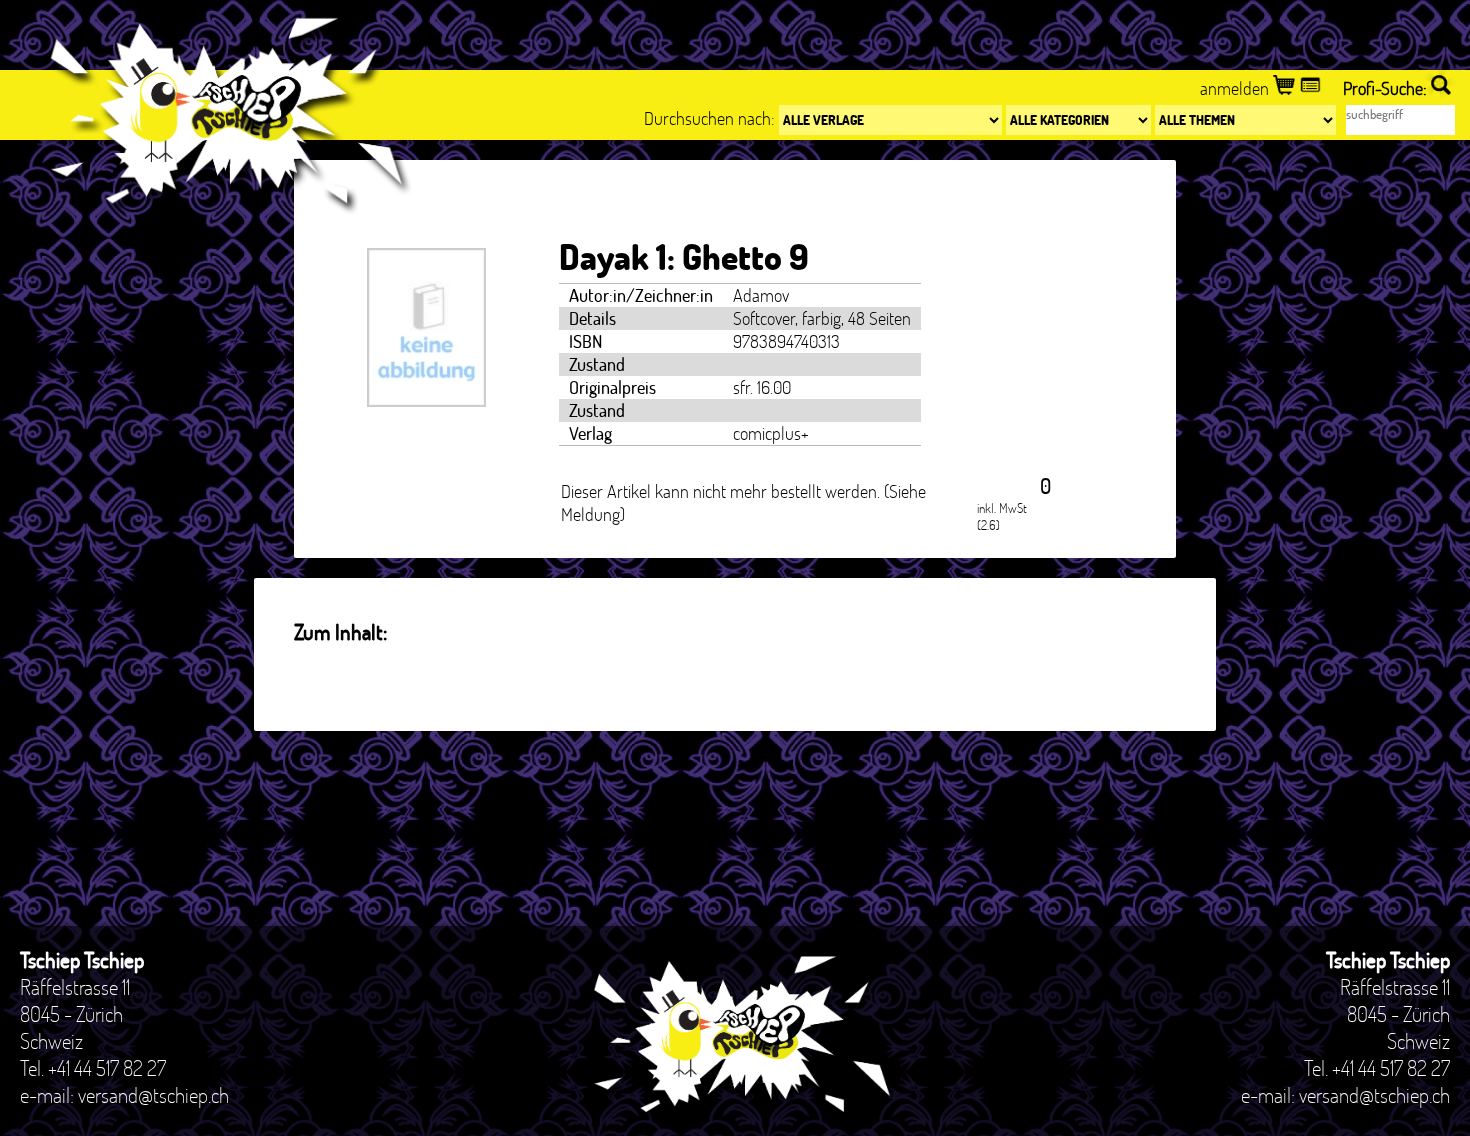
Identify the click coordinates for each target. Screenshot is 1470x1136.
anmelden (1236, 88)
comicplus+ (771, 433)
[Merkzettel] (1312, 88)
